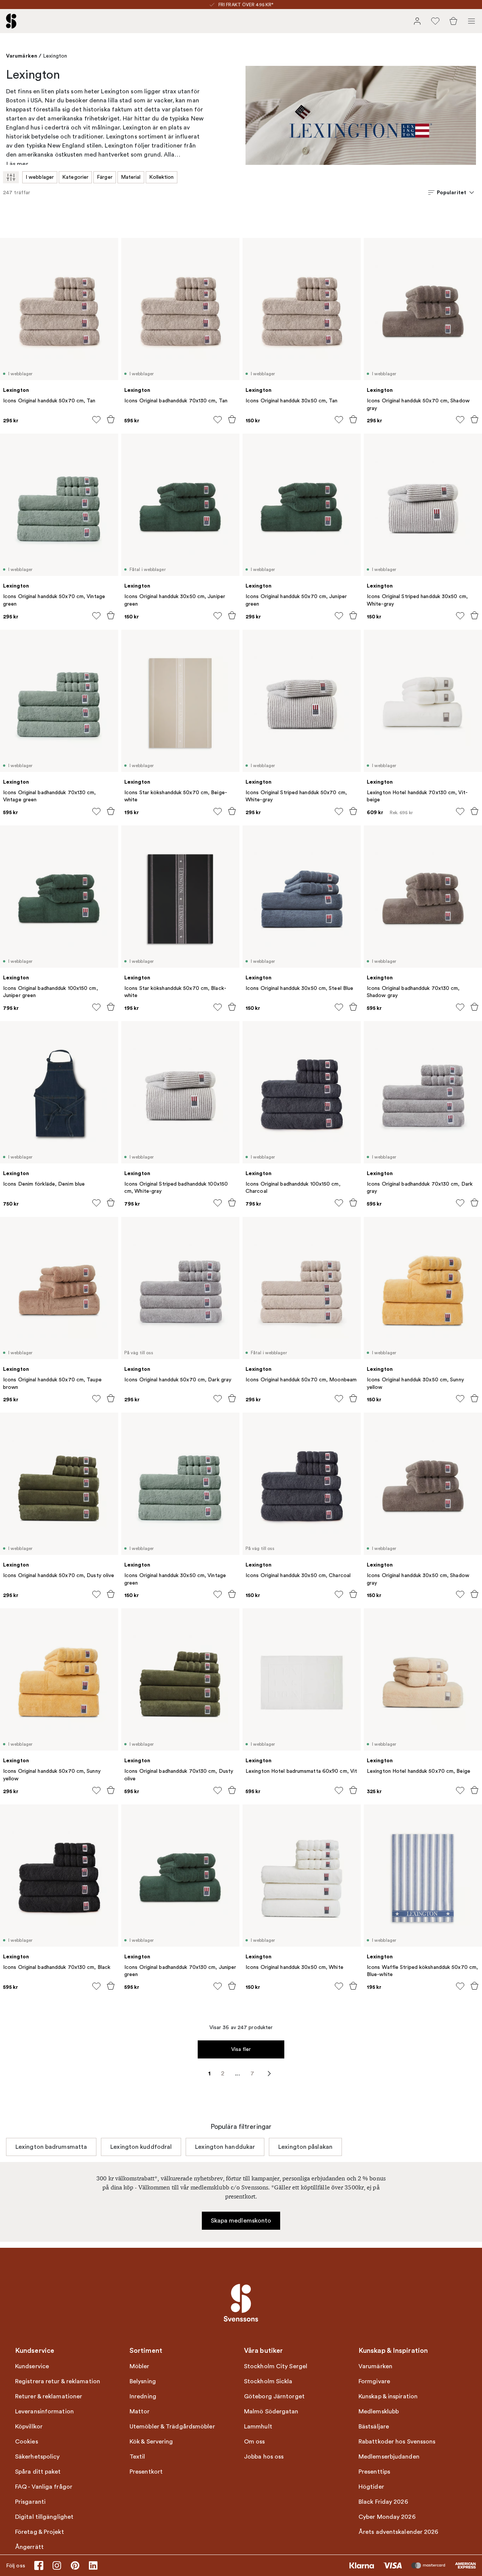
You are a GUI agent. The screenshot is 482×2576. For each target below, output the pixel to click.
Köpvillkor (29, 2427)
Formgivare (374, 2381)
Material (131, 177)
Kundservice (32, 2366)
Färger (105, 177)
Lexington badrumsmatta (51, 2147)
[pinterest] (75, 2565)
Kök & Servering (151, 2442)
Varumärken (22, 56)
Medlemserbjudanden (389, 2457)
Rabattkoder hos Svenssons (397, 2442)
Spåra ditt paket (38, 2472)
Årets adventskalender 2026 (399, 2532)
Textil (137, 2457)
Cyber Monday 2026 (387, 2517)
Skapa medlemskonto (241, 2221)
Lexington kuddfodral (141, 2147)
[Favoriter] (435, 21)
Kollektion (162, 177)
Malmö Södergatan (271, 2412)
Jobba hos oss (264, 2457)
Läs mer (17, 164)
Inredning (143, 2396)
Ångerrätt (29, 2547)
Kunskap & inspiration (388, 2396)
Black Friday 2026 (383, 2502)
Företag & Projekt (40, 2532)
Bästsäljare (374, 2427)
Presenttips (374, 2472)
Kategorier (75, 177)
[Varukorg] (453, 21)
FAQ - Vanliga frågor (44, 2487)
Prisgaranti (30, 2502)
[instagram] (57, 2565)
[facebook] (39, 2565)
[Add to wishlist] (96, 420)
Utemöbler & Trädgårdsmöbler (172, 2427)
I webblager (40, 177)
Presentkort (146, 2472)
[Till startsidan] (11, 21)
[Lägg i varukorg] (111, 419)
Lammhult (258, 2427)
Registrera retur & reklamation (58, 2381)
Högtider (371, 2487)
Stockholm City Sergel (276, 2366)
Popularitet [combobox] (451, 192)
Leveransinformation (44, 2412)
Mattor (140, 2412)
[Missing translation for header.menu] (471, 21)
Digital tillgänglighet (44, 2517)
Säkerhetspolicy (37, 2457)
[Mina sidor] (417, 21)
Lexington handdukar (225, 2147)
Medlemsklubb (379, 2412)
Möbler (140, 2366)
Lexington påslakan (305, 2147)
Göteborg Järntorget (274, 2396)
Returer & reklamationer (49, 2396)
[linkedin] (93, 2565)
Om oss (255, 2442)
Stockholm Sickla (268, 2381)
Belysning (143, 2381)
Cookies (27, 2442)
